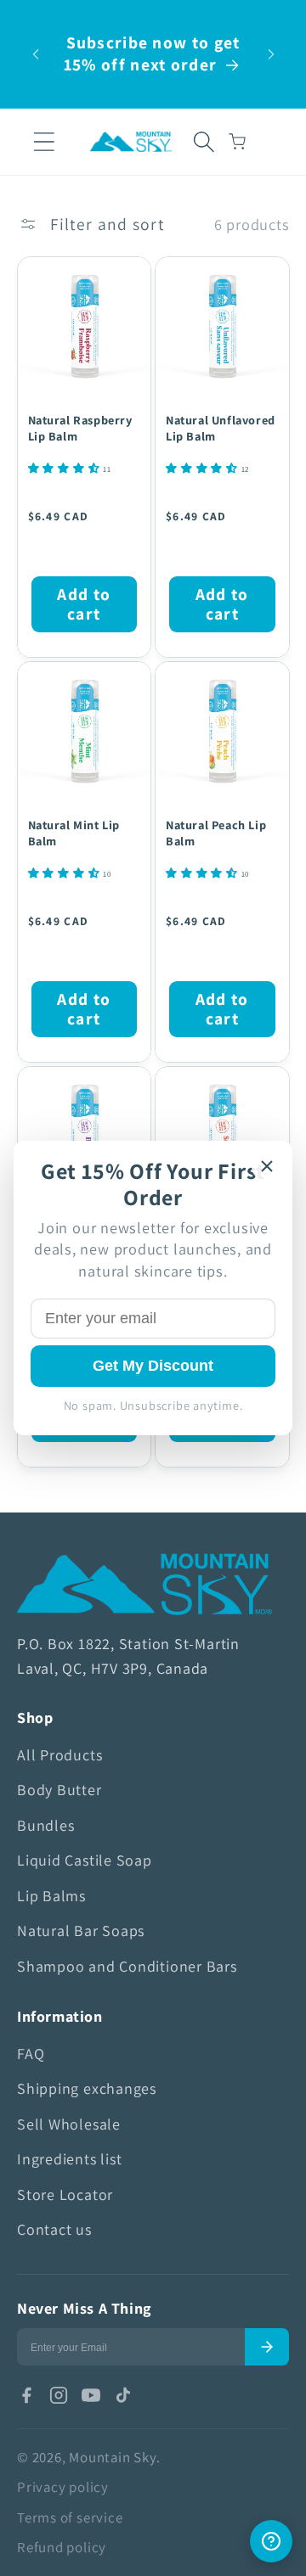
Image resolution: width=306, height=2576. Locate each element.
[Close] (267, 1166)
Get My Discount (153, 1366)
